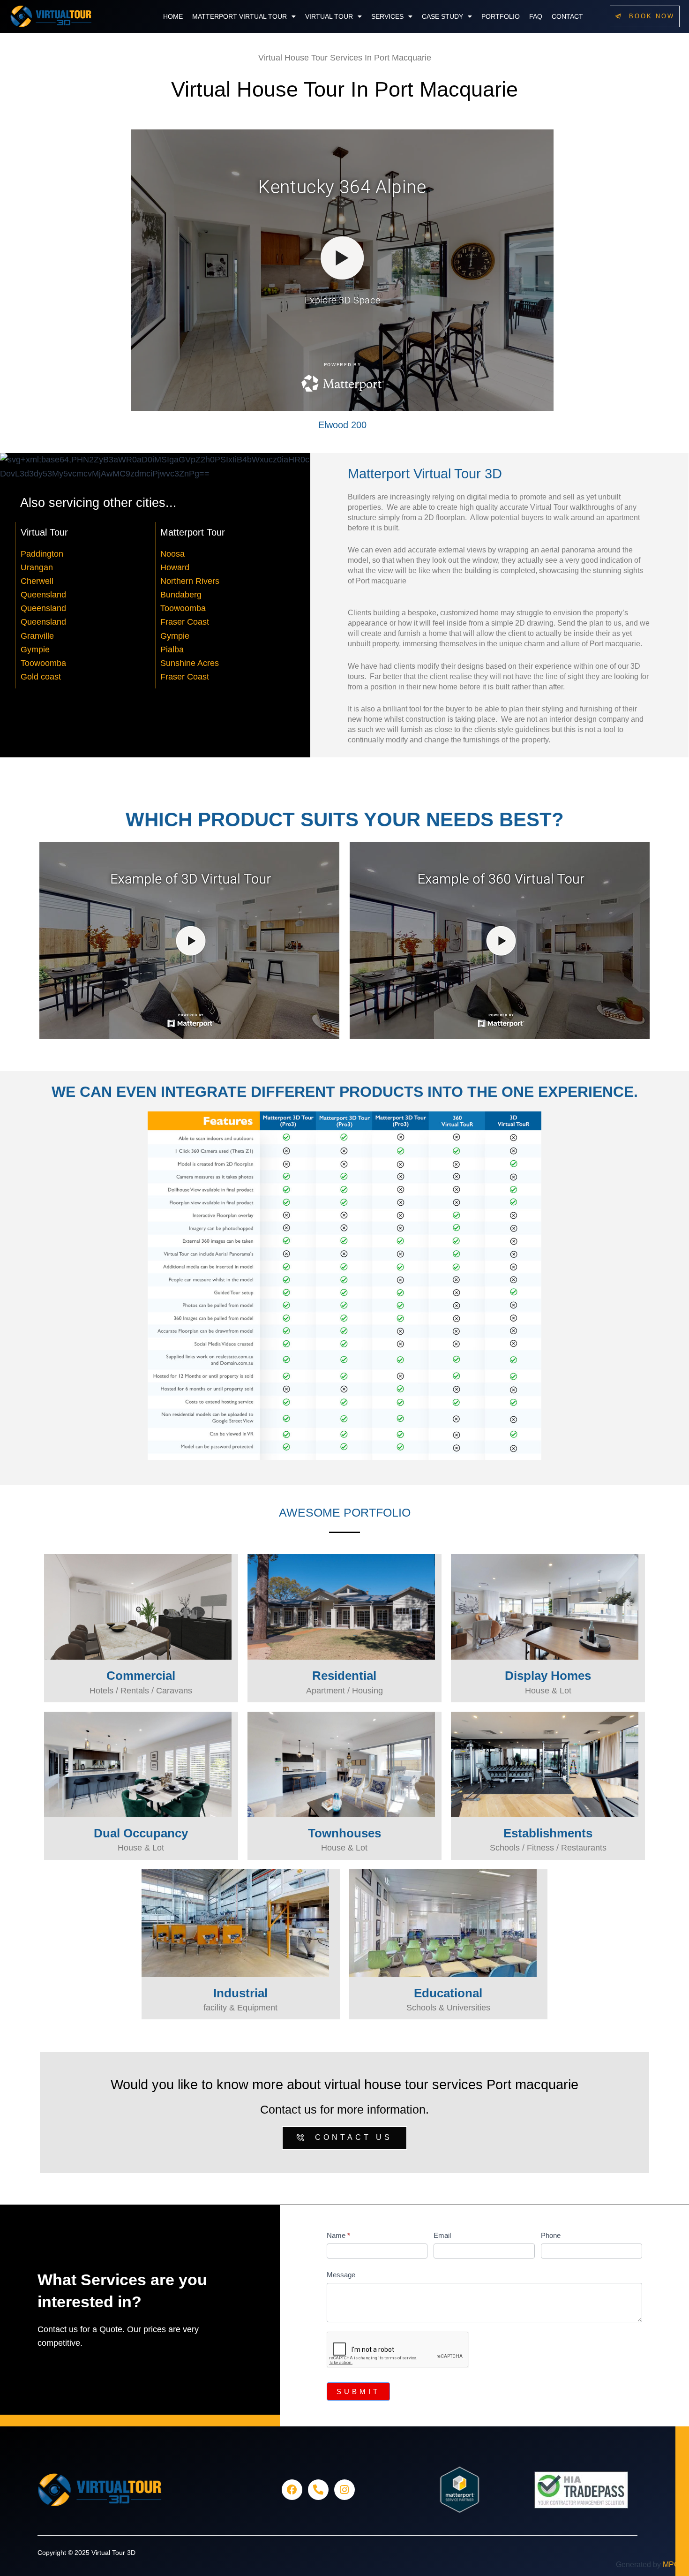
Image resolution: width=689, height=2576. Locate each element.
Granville (37, 636)
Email (442, 2235)
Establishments (548, 1833)
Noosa (172, 554)
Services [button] (387, 16)
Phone (551, 2235)
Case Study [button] (442, 16)
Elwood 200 (342, 425)
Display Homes (548, 1676)
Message (341, 2275)
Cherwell (37, 581)
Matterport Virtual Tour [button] (240, 16)
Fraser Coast (185, 622)
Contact (567, 16)
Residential (344, 1676)
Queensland (43, 595)
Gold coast (41, 677)
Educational (448, 1993)
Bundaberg (181, 595)
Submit (358, 2391)
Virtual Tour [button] (329, 16)
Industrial (240, 1993)
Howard (175, 567)
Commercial (141, 1676)
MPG (671, 2565)
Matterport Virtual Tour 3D (425, 473)
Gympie (35, 650)
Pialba (172, 650)
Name (338, 2235)
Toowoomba (43, 663)
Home (173, 16)
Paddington (42, 554)
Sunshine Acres (190, 663)
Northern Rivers (190, 581)
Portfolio (501, 16)
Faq (536, 16)
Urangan (37, 567)
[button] (244, 16)
